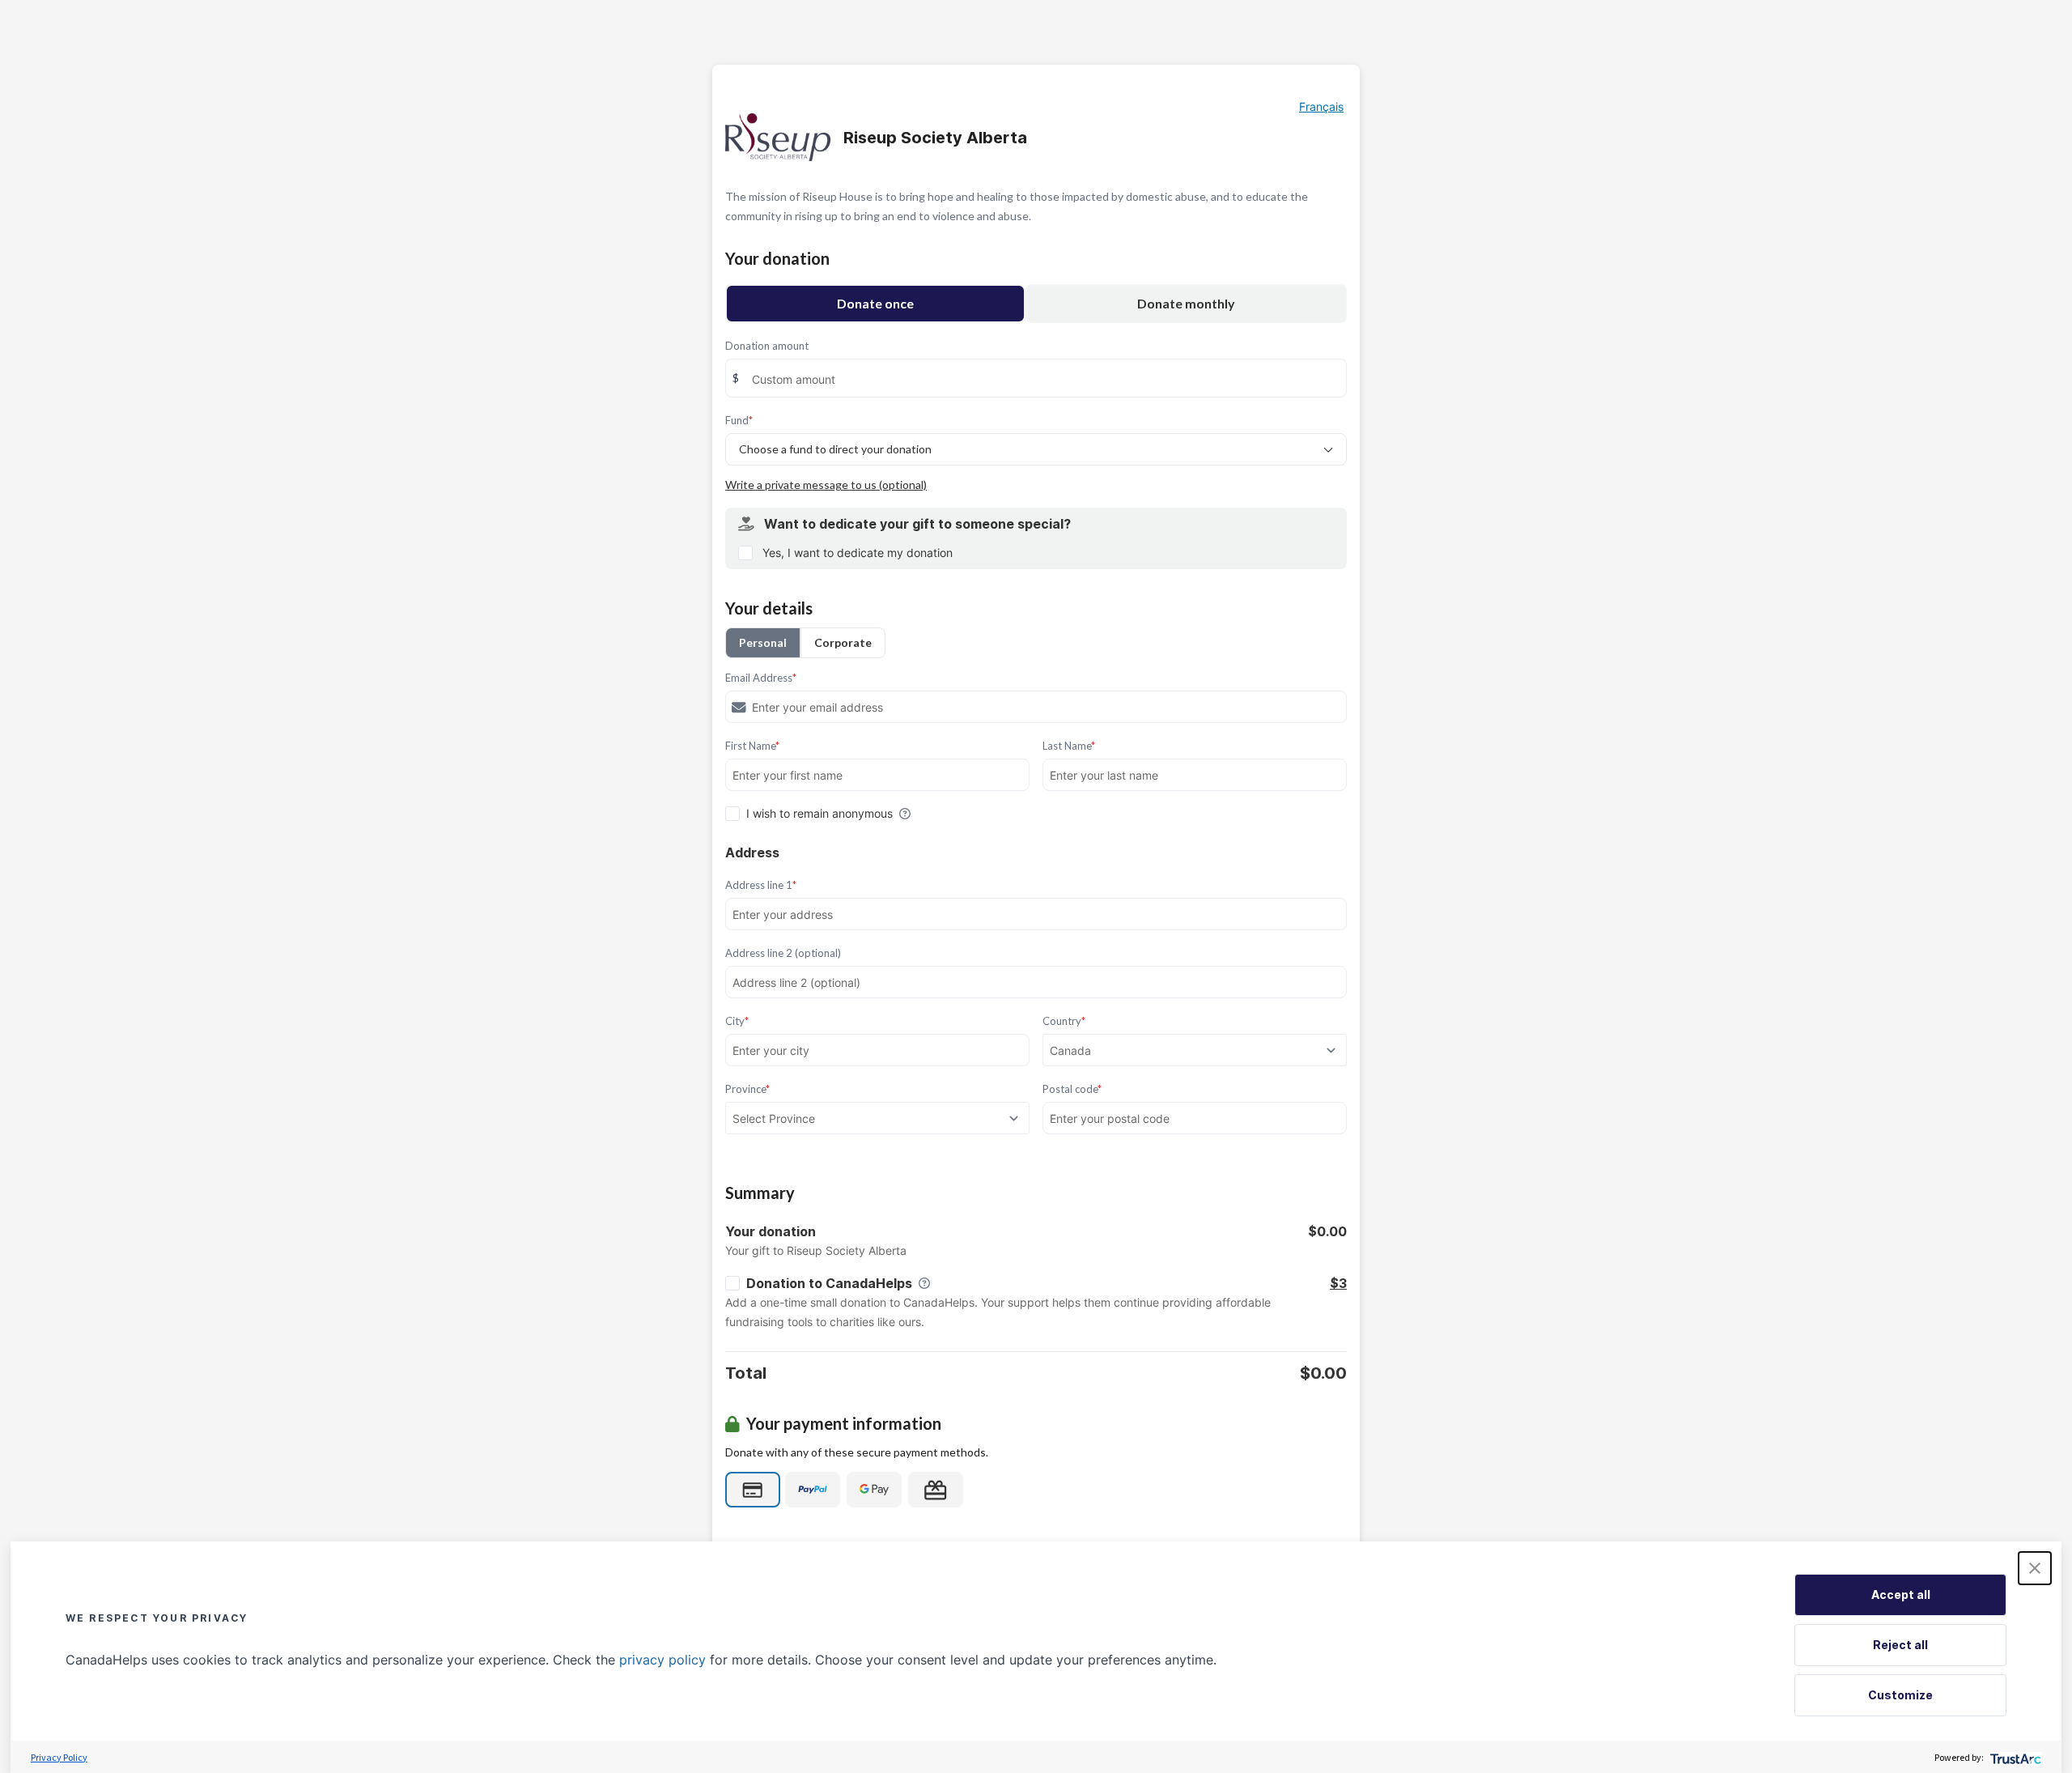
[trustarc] (2014, 1757)
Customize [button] (1900, 1695)
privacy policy (662, 1660)
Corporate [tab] (843, 642)
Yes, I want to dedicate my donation (858, 553)
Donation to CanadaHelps (829, 1283)
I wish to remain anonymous (819, 813)
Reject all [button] (1900, 1645)
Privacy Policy (59, 1757)
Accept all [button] (1901, 1594)
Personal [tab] (763, 642)
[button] (2035, 1568)
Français (1321, 106)
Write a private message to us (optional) (826, 485)
